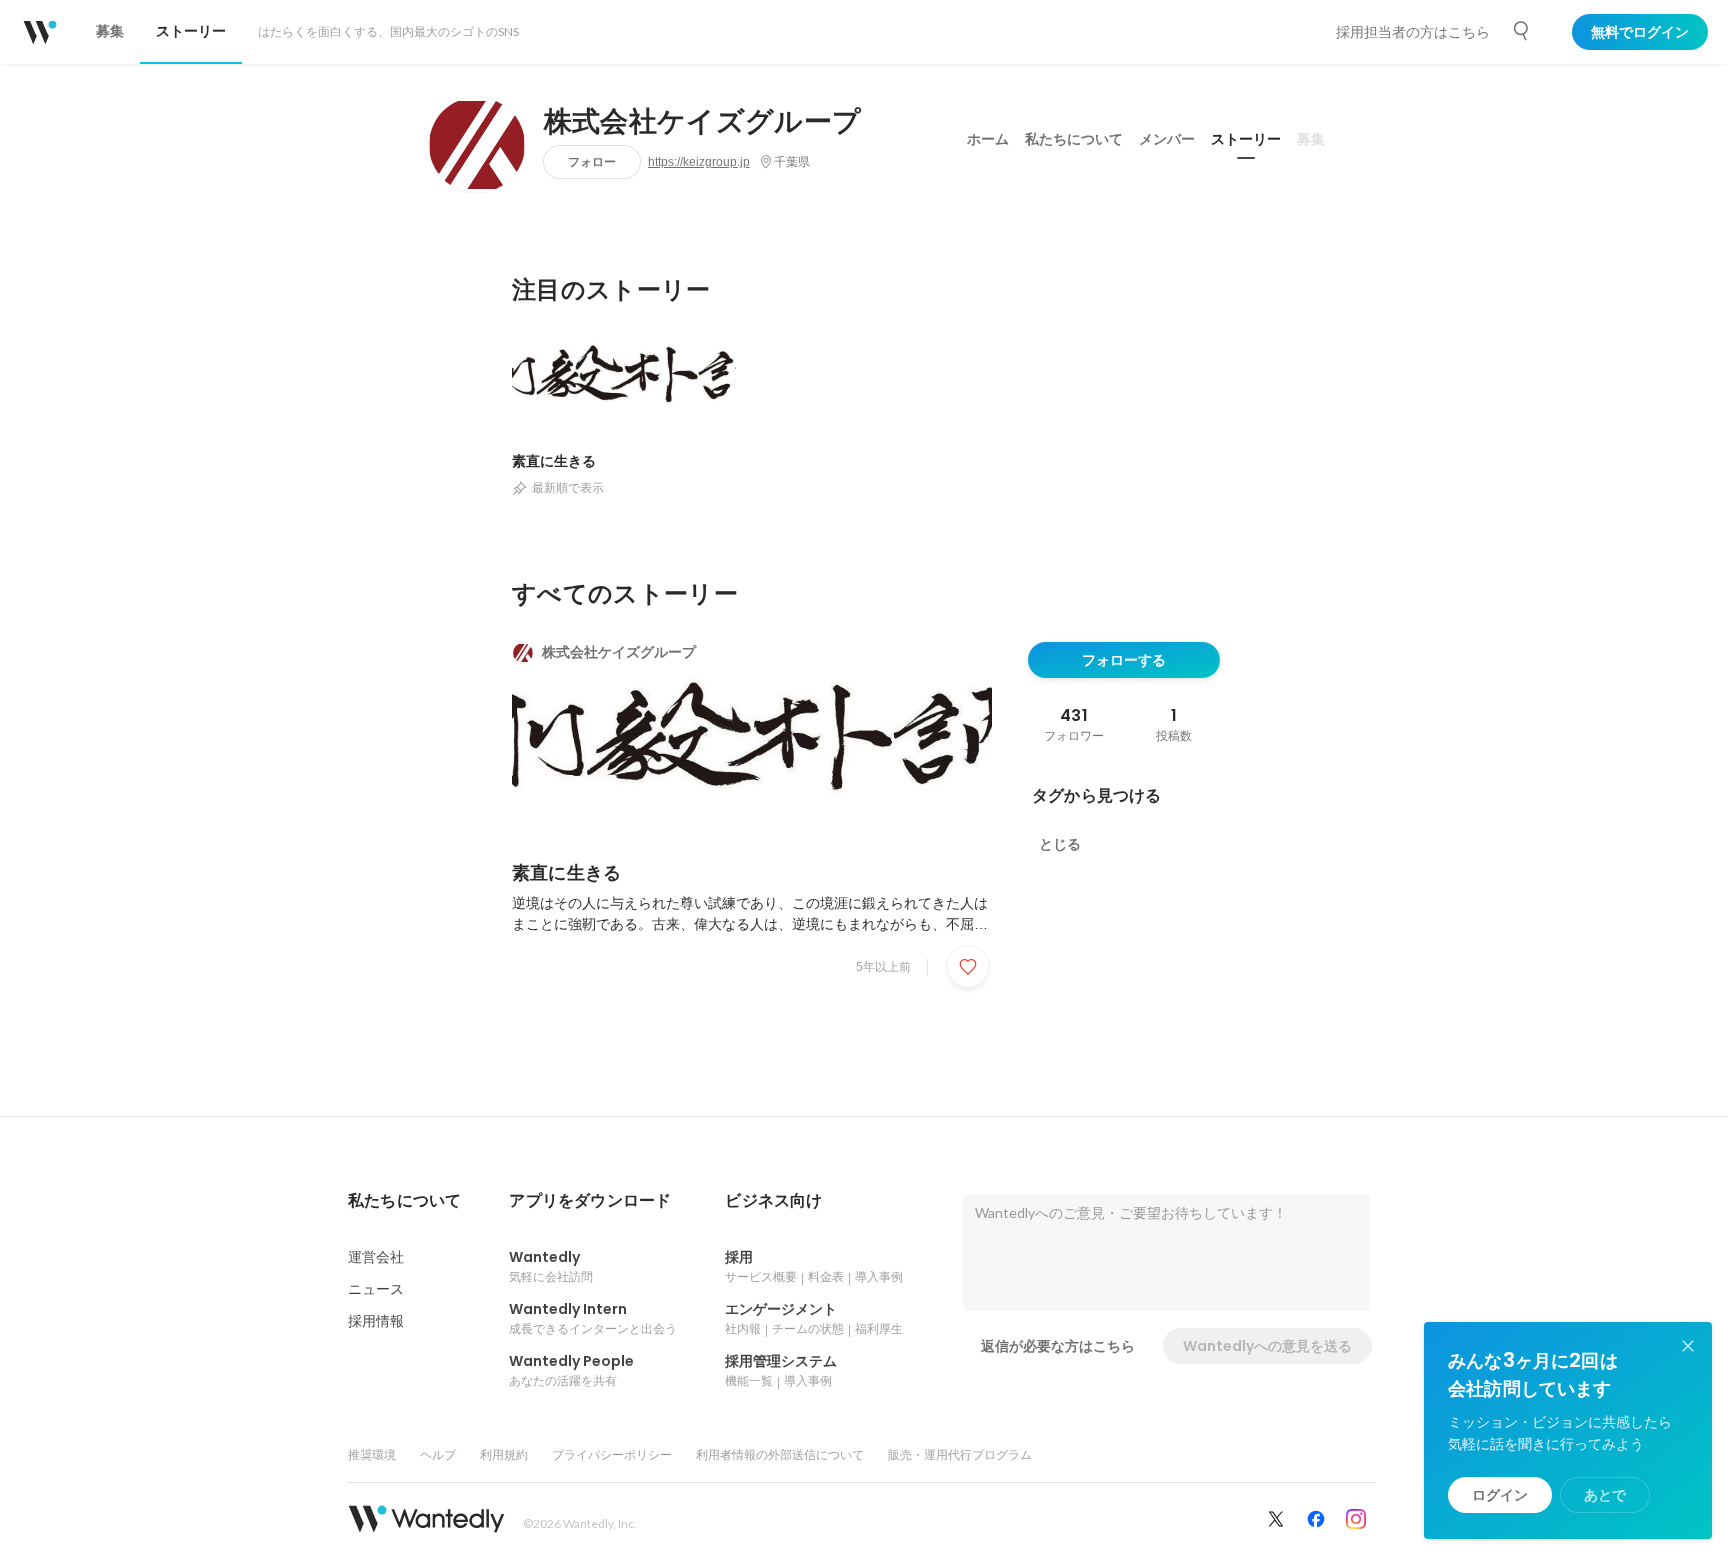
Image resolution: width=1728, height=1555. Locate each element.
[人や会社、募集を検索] (1522, 31)
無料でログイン (1640, 32)
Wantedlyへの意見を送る (1267, 1346)
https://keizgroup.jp (699, 162)
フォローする (1124, 660)
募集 (1311, 139)
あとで (1605, 1495)
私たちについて (1074, 139)
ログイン (1500, 1495)
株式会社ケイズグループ (703, 122)
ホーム (988, 139)
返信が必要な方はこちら (1058, 1346)
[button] (404, 1201)
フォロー (592, 161)
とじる (1060, 844)
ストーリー (1246, 139)
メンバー (1167, 139)
